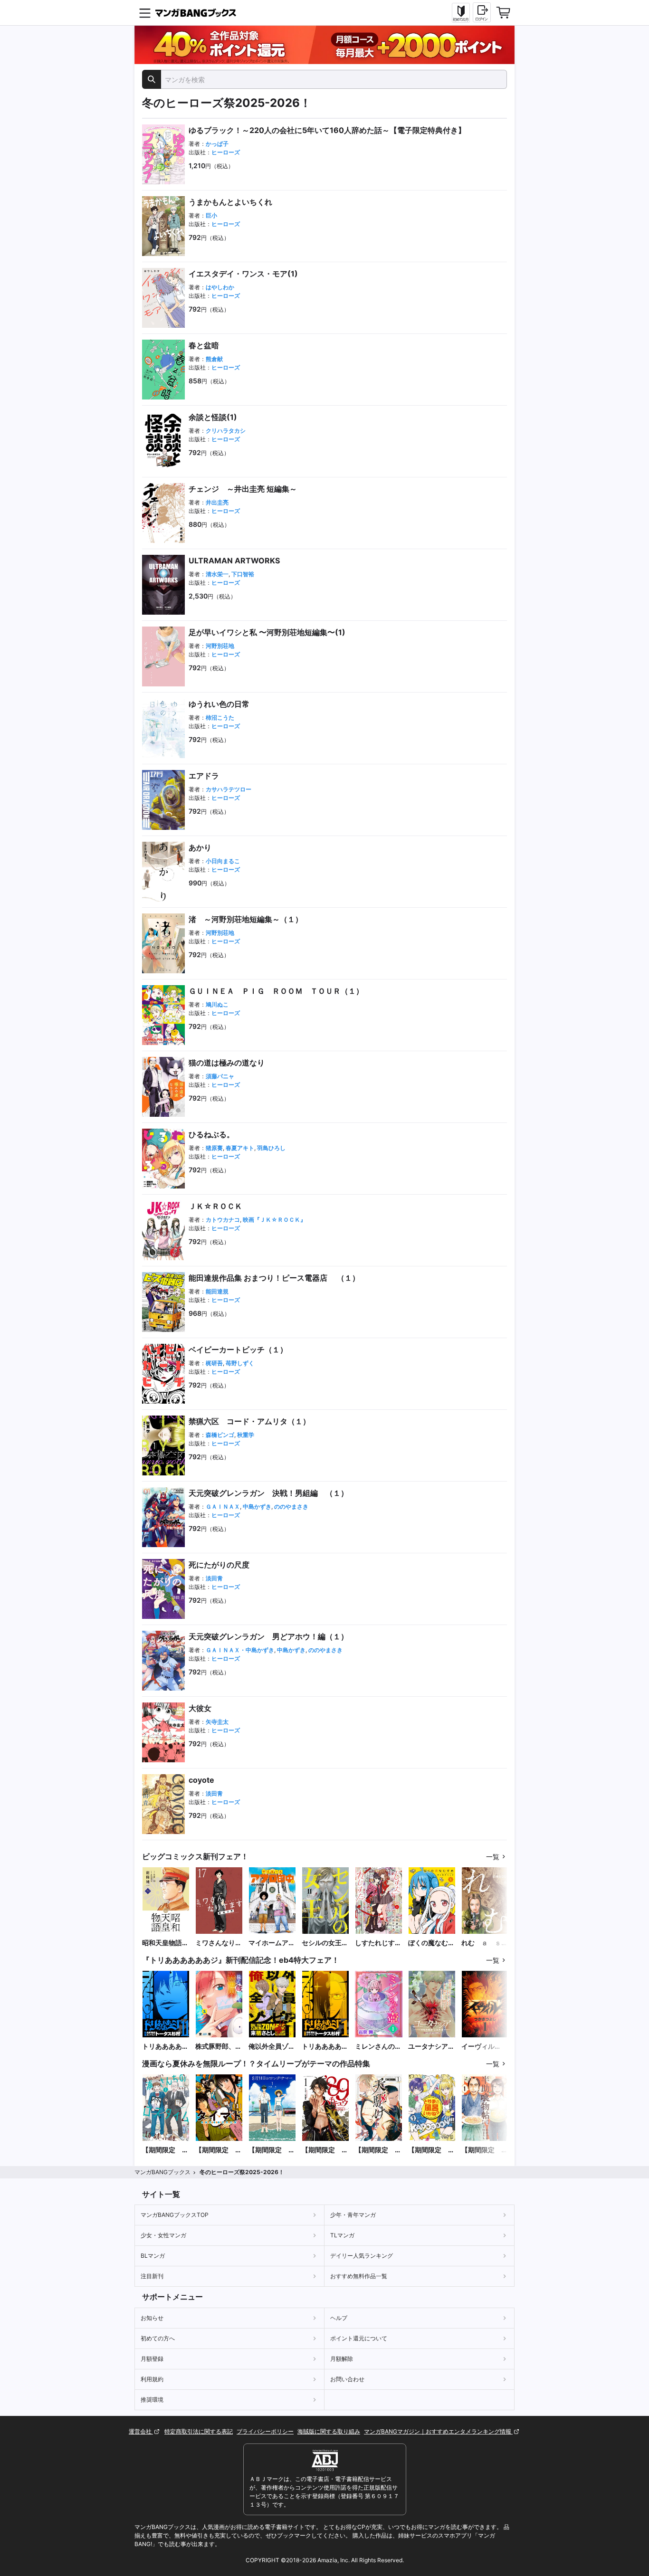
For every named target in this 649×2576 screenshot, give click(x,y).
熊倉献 (214, 359)
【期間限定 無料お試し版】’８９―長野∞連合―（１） (325, 2150)
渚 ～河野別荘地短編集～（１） (246, 919)
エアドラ (204, 776)
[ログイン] (482, 12)
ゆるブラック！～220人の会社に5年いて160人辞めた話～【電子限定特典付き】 (327, 130)
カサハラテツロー (229, 789)
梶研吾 (214, 1363)
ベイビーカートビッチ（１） (238, 1350)
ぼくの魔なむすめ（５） (431, 1943)
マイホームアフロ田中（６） (272, 1943)
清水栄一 (217, 574)
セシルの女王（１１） (322, 1943)
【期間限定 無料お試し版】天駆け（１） (378, 2150)
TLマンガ (342, 2235)
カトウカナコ (223, 1220)
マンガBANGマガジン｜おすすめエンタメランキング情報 (438, 2431)
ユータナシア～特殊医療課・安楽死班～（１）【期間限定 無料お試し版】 (431, 2047)
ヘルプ (339, 2318)
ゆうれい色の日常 (219, 704)
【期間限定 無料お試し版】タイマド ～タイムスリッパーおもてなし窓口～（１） (219, 2150)
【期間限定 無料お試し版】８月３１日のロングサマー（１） (272, 2150)
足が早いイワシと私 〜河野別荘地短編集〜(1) (267, 632)
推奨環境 (152, 2400)
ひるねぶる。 (211, 1134)
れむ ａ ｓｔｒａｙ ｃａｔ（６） (485, 1943)
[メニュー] (145, 13)
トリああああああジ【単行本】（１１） (165, 2047)
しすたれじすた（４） (378, 1943)
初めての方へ (158, 2338)
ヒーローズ (226, 152)
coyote (201, 1780)
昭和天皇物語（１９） (162, 1943)
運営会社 (141, 2431)
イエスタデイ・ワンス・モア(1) (243, 274)
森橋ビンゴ (220, 1435)
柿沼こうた (220, 718)
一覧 (493, 1857)
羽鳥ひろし (271, 1148)
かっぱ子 (217, 144)
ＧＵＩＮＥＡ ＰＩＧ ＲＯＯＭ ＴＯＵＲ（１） (276, 991)
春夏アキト (240, 1148)
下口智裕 (243, 574)
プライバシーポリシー (265, 2431)
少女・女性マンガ (163, 2235)
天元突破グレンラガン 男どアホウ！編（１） (268, 1636)
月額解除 (342, 2359)
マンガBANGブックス (162, 2172)
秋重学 (246, 1435)
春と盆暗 (204, 345)
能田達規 (217, 1291)
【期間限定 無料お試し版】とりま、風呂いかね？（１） (431, 2150)
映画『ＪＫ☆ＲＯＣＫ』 (274, 1220)
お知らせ (152, 2318)
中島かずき (257, 1507)
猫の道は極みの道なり (227, 1063)
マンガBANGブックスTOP (175, 2215)
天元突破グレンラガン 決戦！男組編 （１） (268, 1493)
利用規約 (152, 2379)
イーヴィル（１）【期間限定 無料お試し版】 (485, 2047)
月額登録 (152, 2359)
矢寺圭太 (217, 1722)
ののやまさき (291, 1507)
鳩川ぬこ (217, 1004)
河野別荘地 (220, 646)
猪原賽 (214, 1148)
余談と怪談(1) (213, 417)
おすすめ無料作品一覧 (359, 2276)
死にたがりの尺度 (219, 1565)
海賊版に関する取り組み (329, 2431)
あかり (200, 847)
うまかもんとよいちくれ (230, 202)
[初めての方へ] (461, 13)
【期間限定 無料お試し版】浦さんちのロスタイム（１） (165, 2150)
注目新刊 (152, 2276)
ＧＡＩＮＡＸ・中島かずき (240, 1650)
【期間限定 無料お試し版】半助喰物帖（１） (485, 2150)
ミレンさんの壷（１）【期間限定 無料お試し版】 (378, 2047)
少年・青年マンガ (353, 2215)
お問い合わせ (347, 2379)
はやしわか (220, 287)
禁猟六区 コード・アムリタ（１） (249, 1421)
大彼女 (200, 1708)
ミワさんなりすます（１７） (219, 1943)
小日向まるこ (223, 861)
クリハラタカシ (226, 431)
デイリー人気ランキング (362, 2256)
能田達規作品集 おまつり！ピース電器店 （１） (274, 1278)
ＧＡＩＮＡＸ (223, 1507)
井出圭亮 (217, 502)
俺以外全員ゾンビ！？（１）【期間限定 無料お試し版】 (272, 2047)
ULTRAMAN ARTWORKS (234, 561)
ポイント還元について (359, 2338)
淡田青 (214, 1578)
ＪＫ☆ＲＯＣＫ (215, 1206)
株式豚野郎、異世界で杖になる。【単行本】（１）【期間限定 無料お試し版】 (219, 2047)
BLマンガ (153, 2256)
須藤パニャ (220, 1076)
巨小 (211, 215)
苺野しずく (240, 1363)
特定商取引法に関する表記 (199, 2431)
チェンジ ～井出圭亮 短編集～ (243, 489)
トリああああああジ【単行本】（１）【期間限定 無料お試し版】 (325, 2047)
